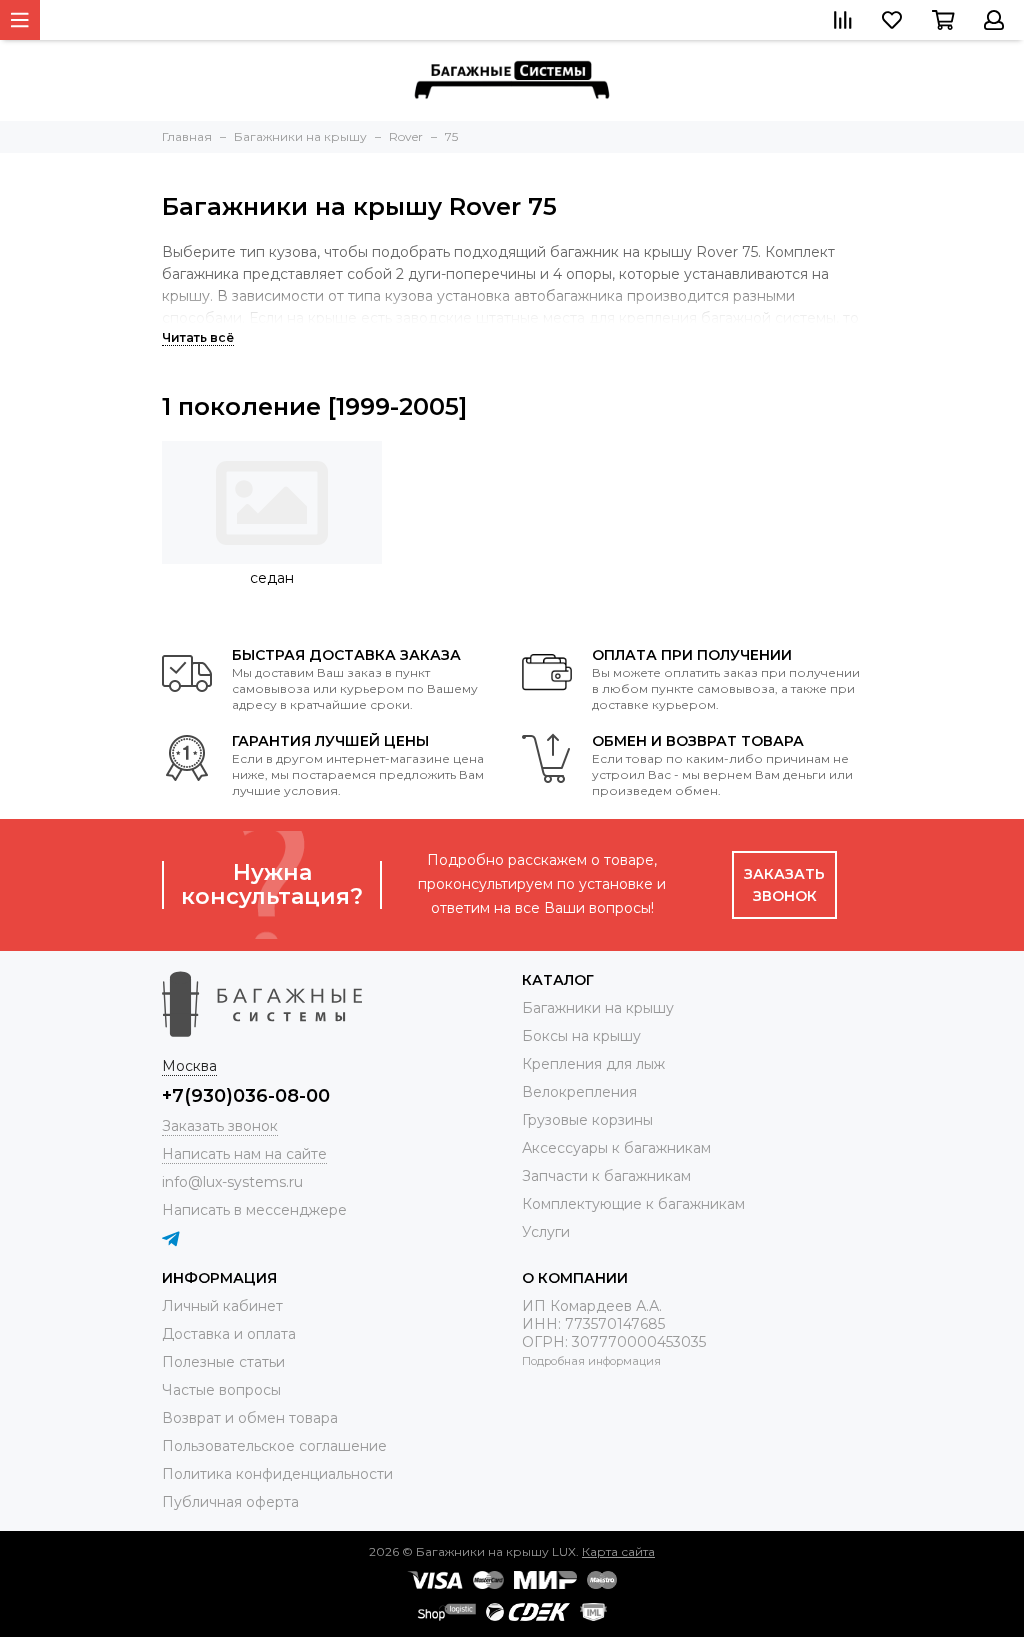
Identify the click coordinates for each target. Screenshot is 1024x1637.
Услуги (546, 1232)
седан (272, 578)
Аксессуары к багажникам (616, 1148)
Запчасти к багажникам (606, 1176)
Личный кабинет (222, 1306)
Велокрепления (579, 1092)
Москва (189, 1066)
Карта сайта (618, 1551)
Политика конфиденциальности (277, 1474)
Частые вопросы (221, 1390)
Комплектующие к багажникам (633, 1204)
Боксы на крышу (581, 1036)
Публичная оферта (230, 1502)
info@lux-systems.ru (232, 1182)
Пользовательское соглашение (274, 1446)
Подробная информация (591, 1361)
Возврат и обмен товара (250, 1418)
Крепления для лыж (593, 1064)
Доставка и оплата (229, 1334)
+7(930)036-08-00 (246, 1096)
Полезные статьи (223, 1362)
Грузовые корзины (587, 1120)
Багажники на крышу (598, 1008)
